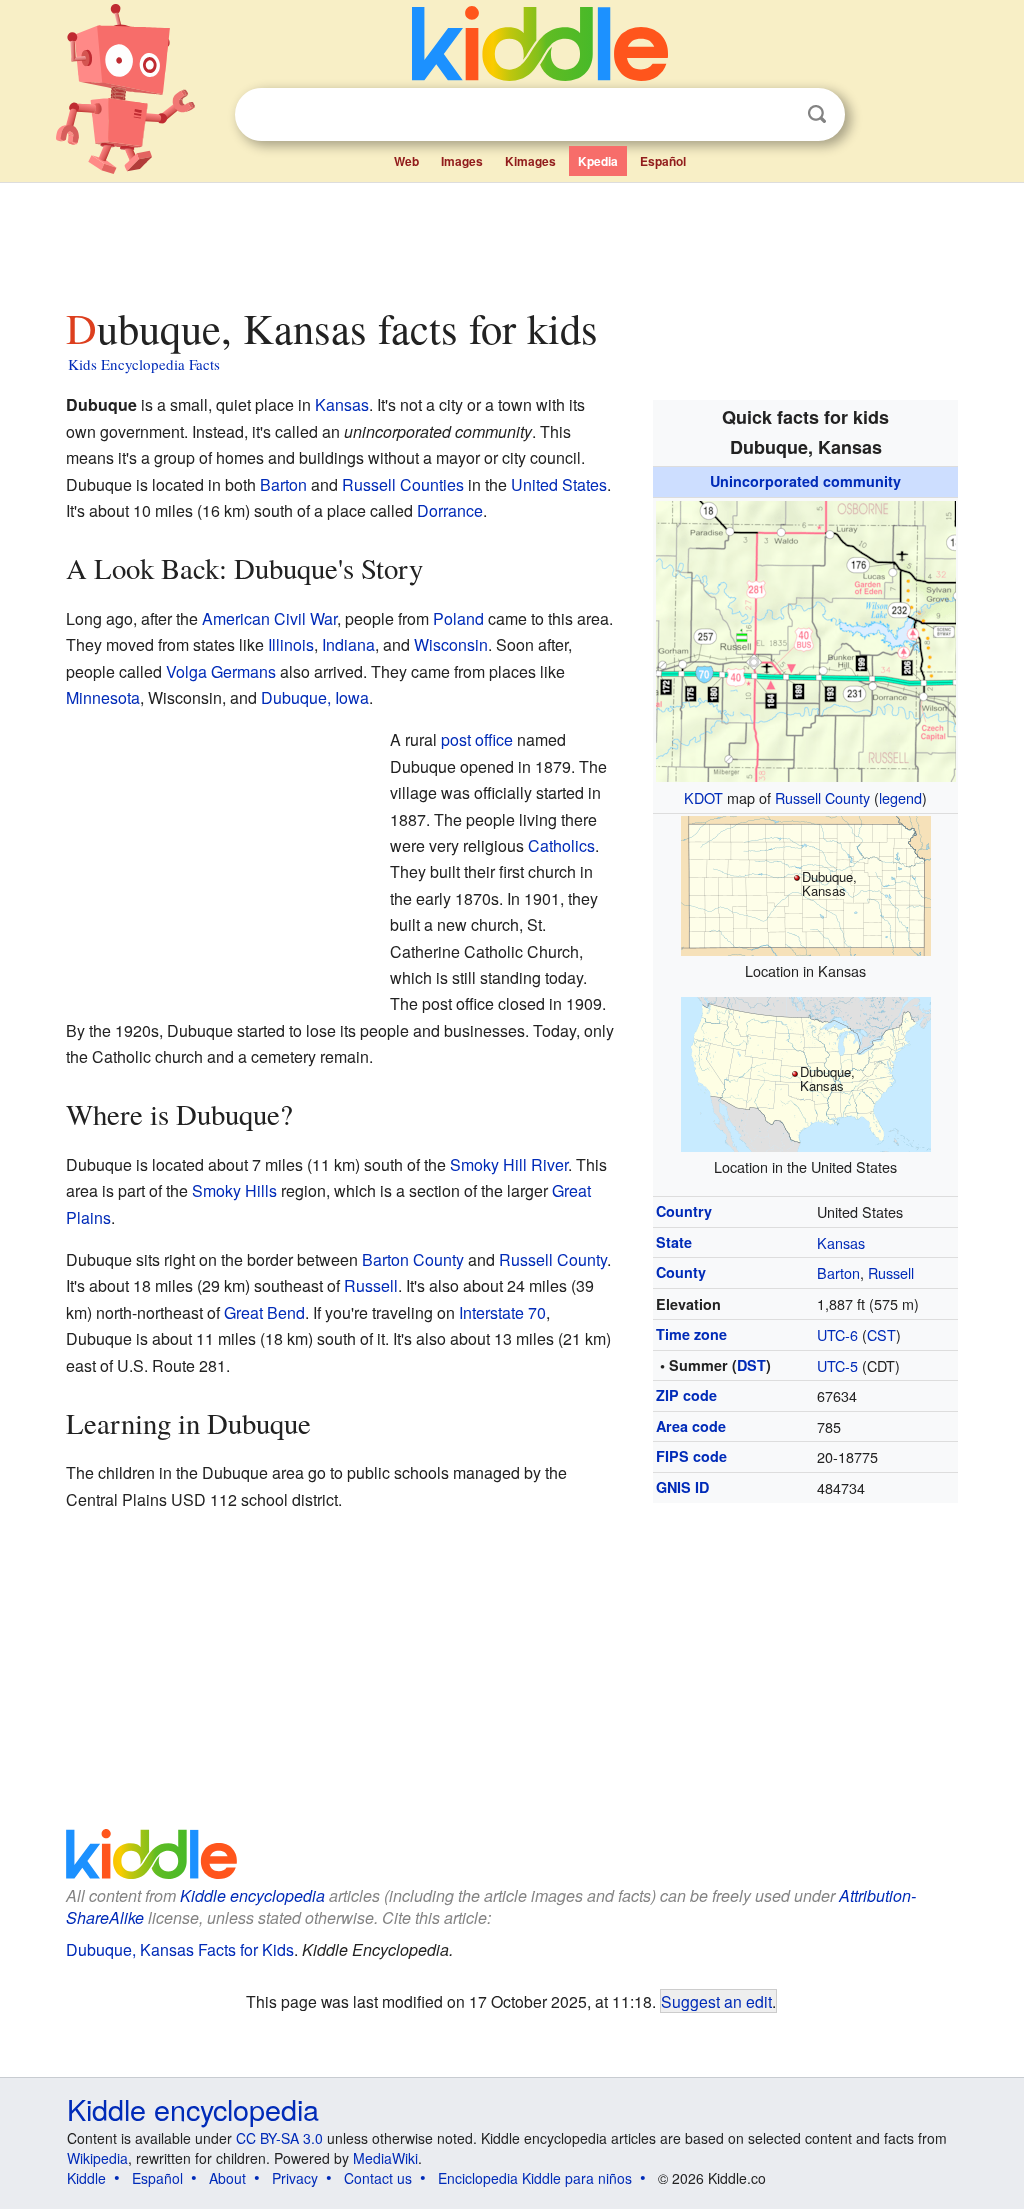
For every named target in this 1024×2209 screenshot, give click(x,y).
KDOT (703, 797)
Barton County (413, 1259)
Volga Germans (221, 671)
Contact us (378, 2178)
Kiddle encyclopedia (252, 1895)
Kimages (530, 161)
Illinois (291, 644)
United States (559, 484)
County (681, 1272)
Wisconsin (451, 644)
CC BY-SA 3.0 (279, 2138)
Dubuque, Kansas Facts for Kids (180, 1949)
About (227, 2178)
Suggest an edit (716, 2001)
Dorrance (450, 510)
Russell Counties (403, 484)
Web (406, 161)
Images (462, 161)
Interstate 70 (502, 1312)
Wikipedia (97, 2158)
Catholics (561, 845)
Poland (458, 618)
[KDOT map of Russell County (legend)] (806, 638)
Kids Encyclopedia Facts (144, 364)
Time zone (691, 1334)
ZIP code (686, 1395)
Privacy (295, 2178)
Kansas (841, 1242)
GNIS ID (682, 1487)
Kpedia (598, 161)
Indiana (348, 644)
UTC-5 (837, 1365)
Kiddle (86, 2178)
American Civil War (269, 618)
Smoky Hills (234, 1190)
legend (900, 797)
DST (751, 1365)
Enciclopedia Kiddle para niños (535, 2178)
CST (881, 1334)
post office (477, 739)
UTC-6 (837, 1334)
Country (684, 1211)
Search (817, 114)
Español (663, 161)
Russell (891, 1272)
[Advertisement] (511, 239)
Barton (838, 1272)
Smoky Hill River (509, 1164)
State (674, 1242)
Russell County (822, 797)
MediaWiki (385, 2158)
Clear (776, 115)
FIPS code (691, 1456)
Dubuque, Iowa (315, 697)
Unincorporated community (805, 481)
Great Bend (264, 1312)
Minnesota (103, 697)
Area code (691, 1426)
